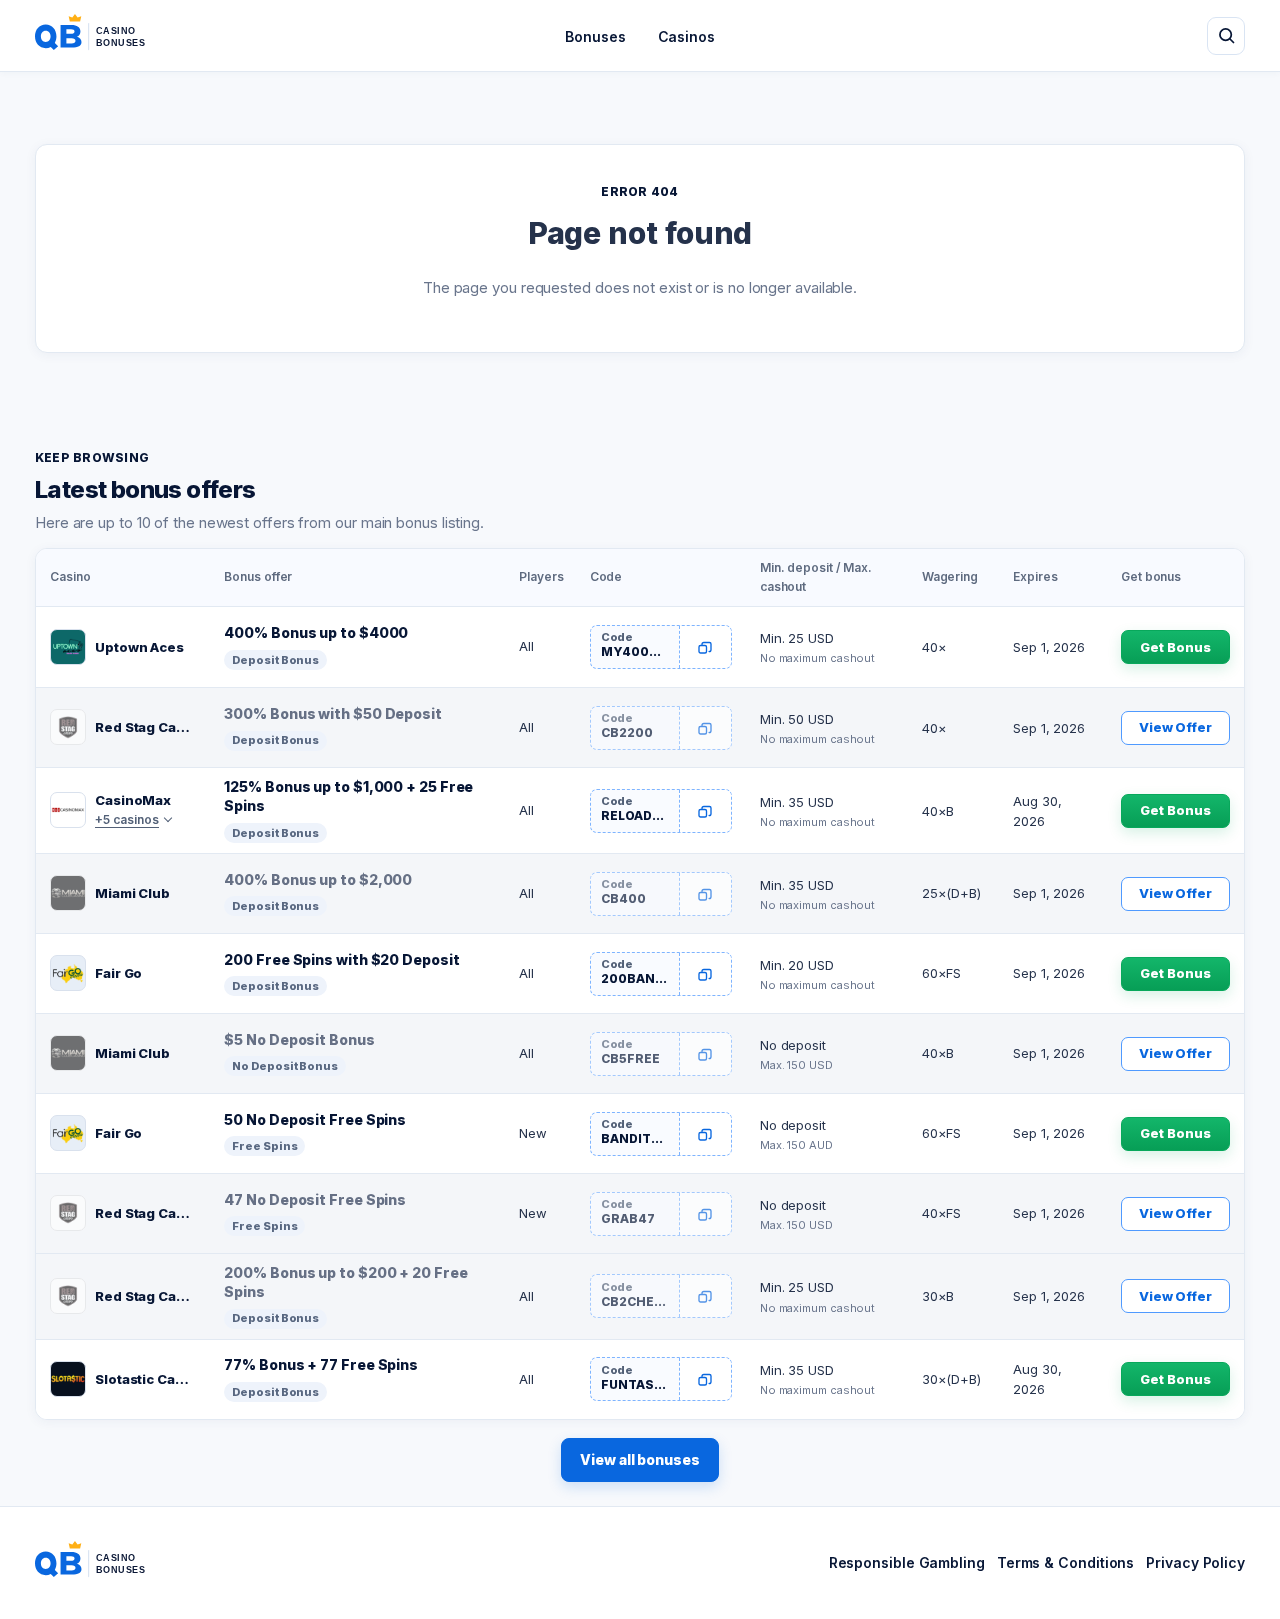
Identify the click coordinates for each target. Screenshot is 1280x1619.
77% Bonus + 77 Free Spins (321, 1364)
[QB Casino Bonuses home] (106, 36)
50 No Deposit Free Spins (315, 1119)
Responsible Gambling (907, 1562)
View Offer (1175, 727)
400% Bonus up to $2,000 (318, 879)
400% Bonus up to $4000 (316, 632)
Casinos (686, 36)
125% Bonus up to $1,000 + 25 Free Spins (348, 796)
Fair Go (118, 973)
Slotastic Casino (145, 1379)
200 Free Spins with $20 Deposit (341, 959)
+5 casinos (127, 819)
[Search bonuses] (1226, 36)
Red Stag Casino (145, 727)
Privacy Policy (1195, 1562)
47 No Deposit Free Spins (315, 1199)
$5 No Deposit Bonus (299, 1039)
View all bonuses (640, 1459)
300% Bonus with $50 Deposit (333, 713)
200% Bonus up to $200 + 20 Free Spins (345, 1282)
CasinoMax (133, 800)
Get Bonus (1175, 647)
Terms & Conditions (1065, 1562)
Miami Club (132, 893)
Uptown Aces (139, 647)
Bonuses (595, 36)
